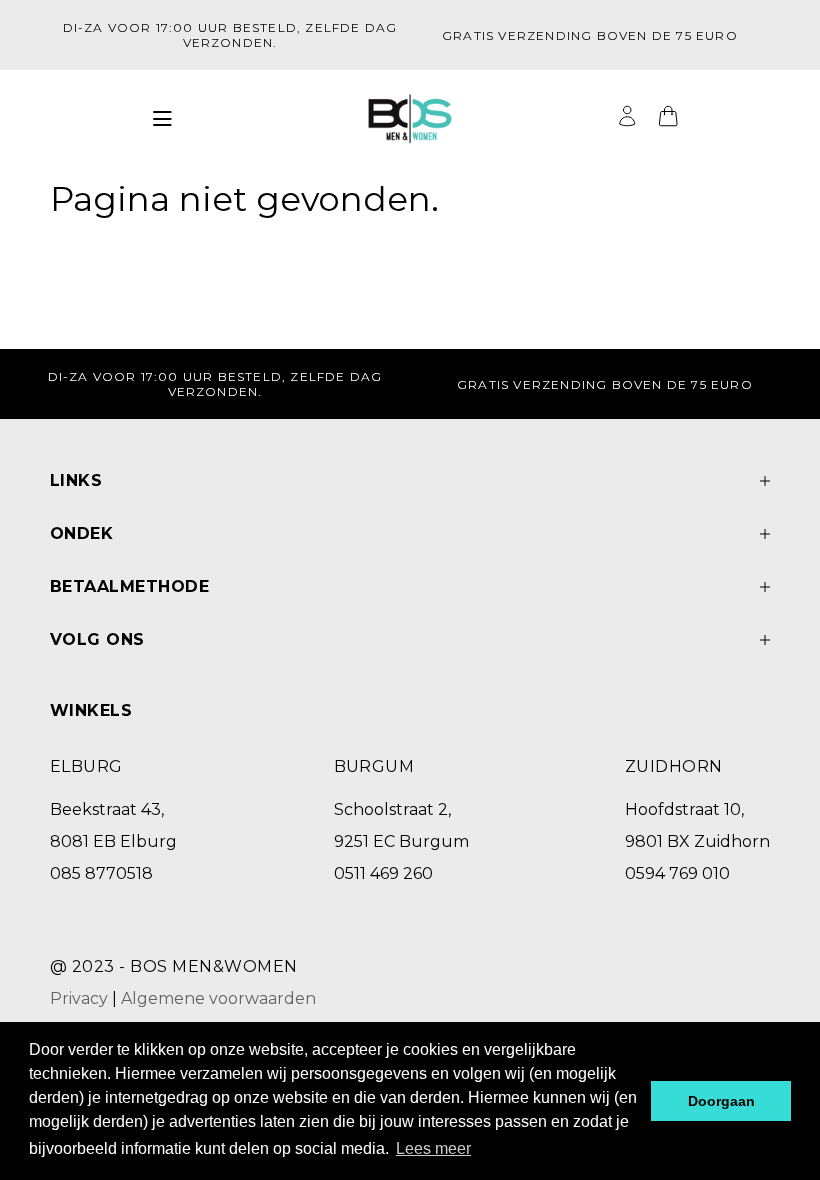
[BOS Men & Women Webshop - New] (409, 119)
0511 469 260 (383, 873)
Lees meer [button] (433, 1148)
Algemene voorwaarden (218, 998)
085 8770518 (101, 873)
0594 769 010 (677, 873)
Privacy (79, 998)
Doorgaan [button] (721, 1101)
